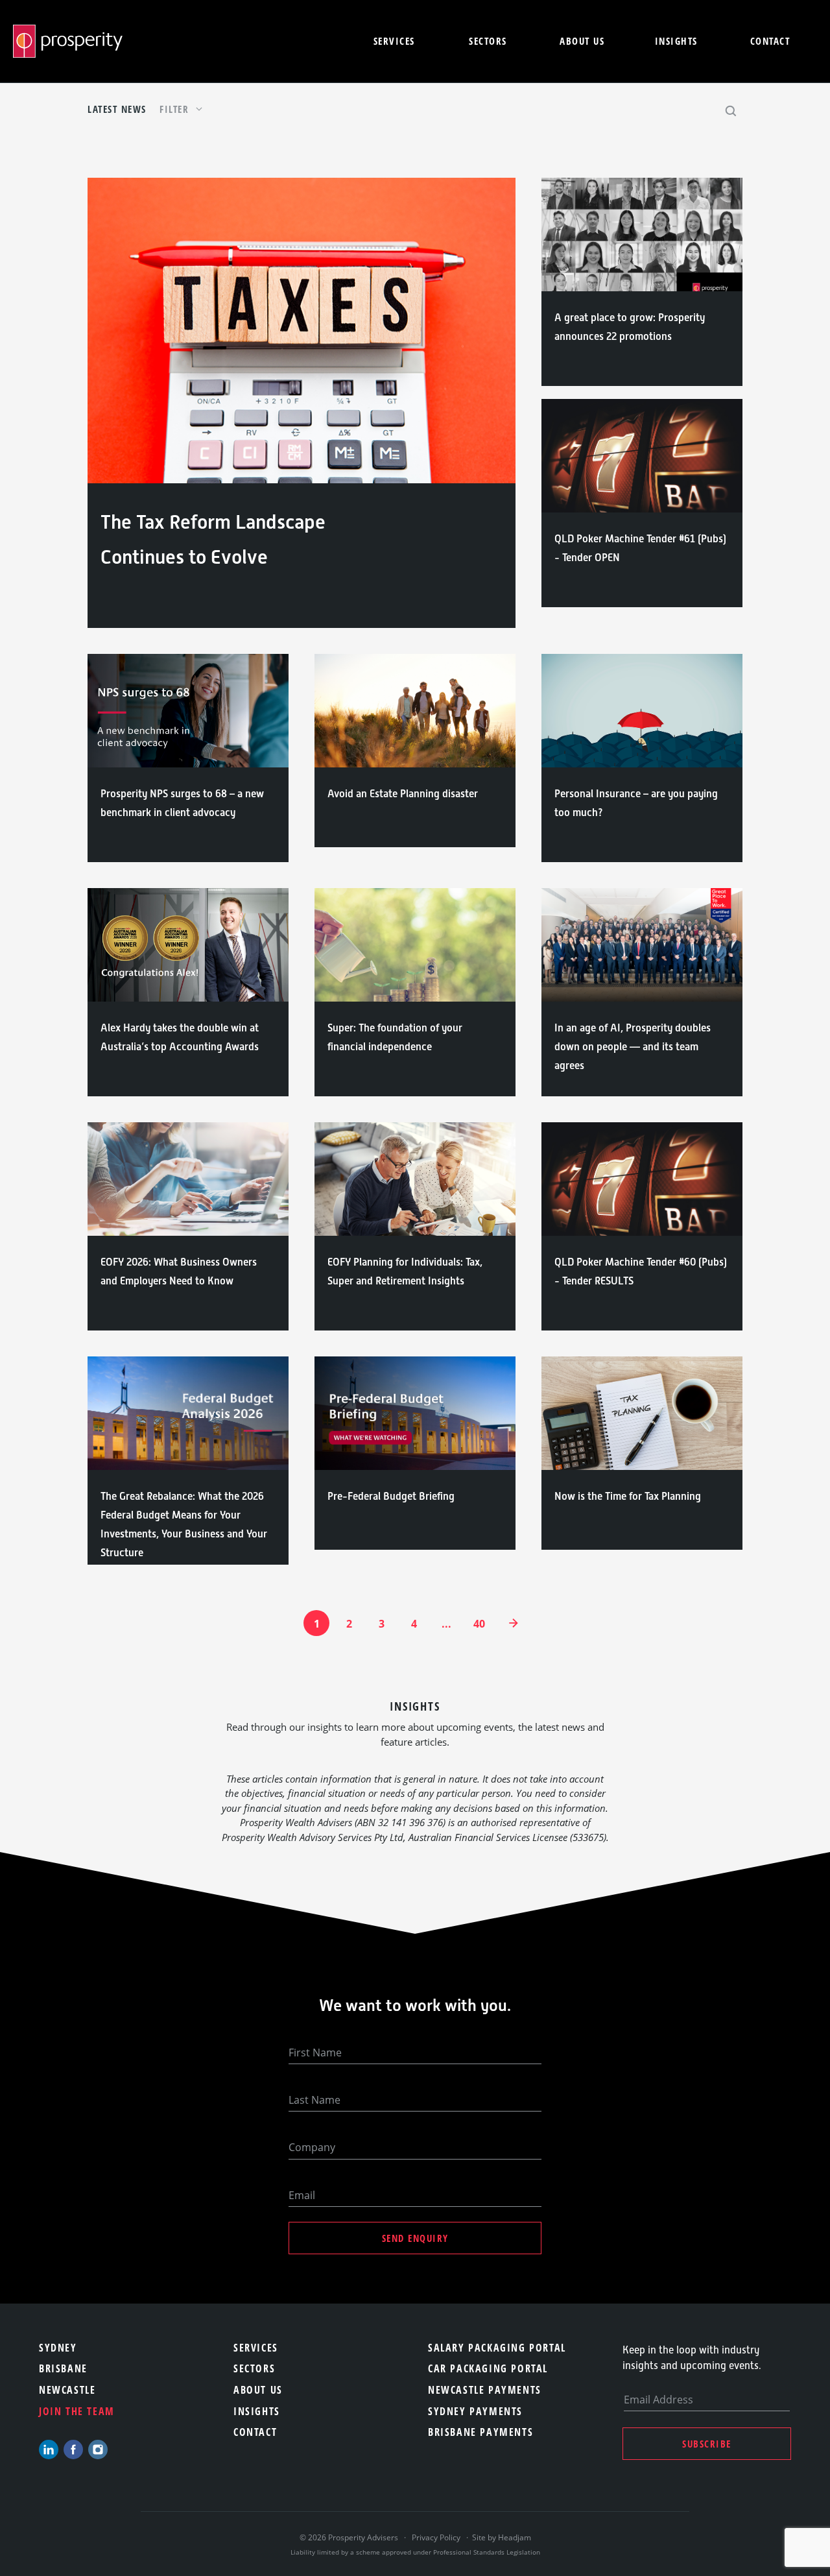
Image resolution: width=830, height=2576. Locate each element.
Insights (676, 41)
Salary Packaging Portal (497, 2348)
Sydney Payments (475, 2411)
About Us (258, 2390)
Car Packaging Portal (488, 2368)
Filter (176, 109)
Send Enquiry (415, 2238)
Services (394, 41)
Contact (770, 41)
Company (312, 2147)
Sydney (58, 2348)
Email (302, 2195)
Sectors (488, 41)
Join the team (77, 2411)
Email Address (658, 2400)
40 (479, 1624)
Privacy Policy (436, 2537)
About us (582, 41)
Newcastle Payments (485, 2390)
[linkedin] (49, 2450)
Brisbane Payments (480, 2432)
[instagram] (98, 2450)
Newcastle (67, 2390)
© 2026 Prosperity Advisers (350, 2537)
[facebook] (73, 2450)
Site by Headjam (502, 2537)
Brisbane (63, 2368)
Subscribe (707, 2444)
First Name (315, 2052)
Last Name (314, 2100)
